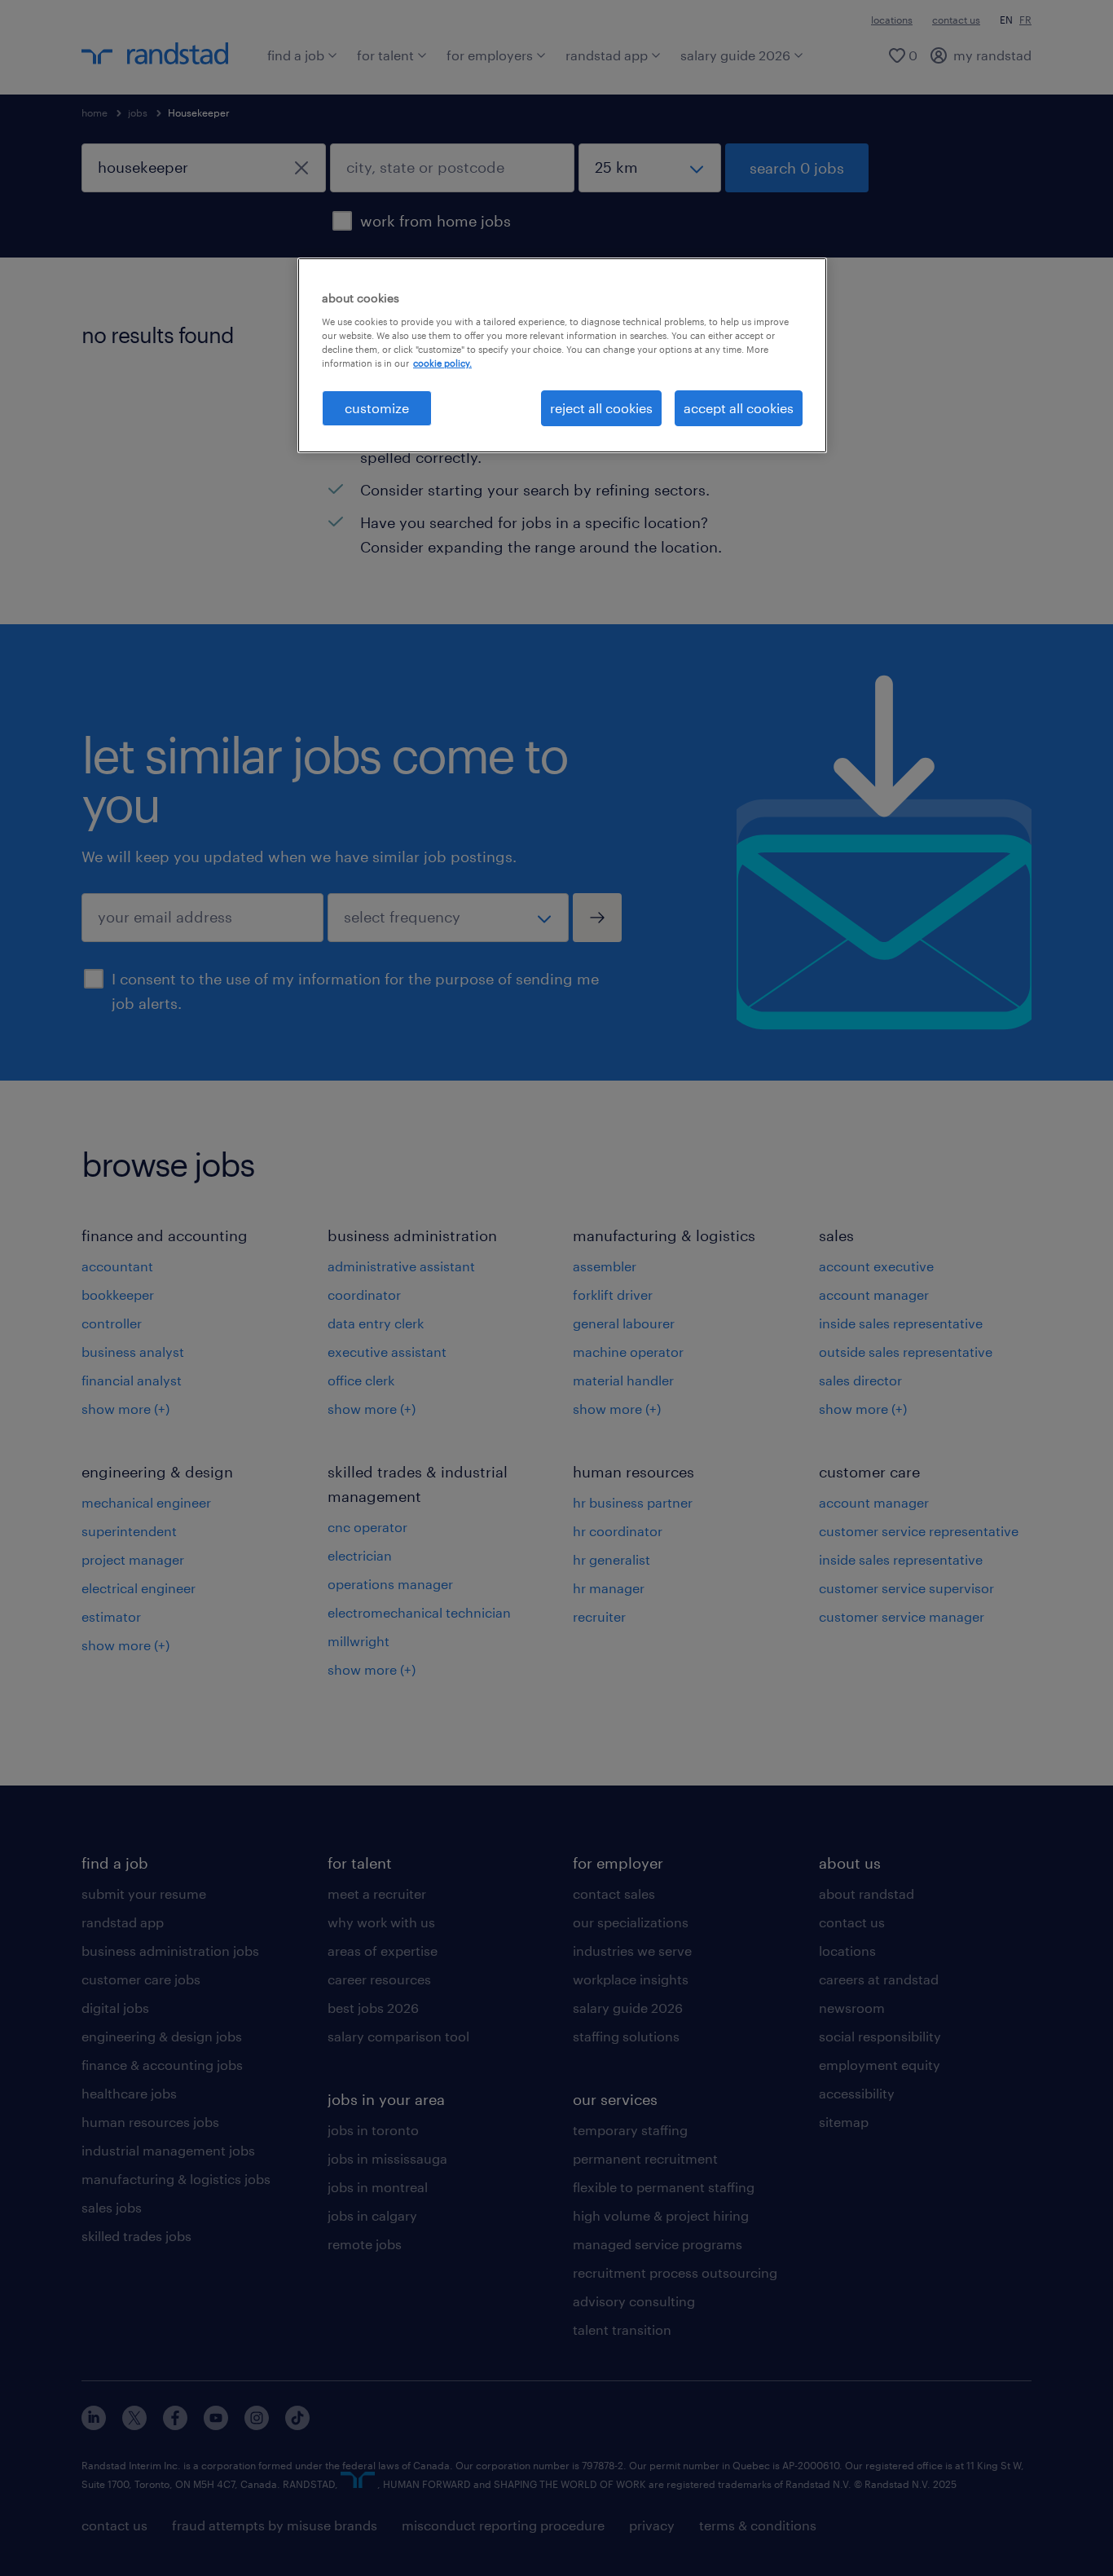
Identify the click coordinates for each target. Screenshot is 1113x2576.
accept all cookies (739, 408)
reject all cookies (601, 408)
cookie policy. (442, 363)
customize (377, 408)
